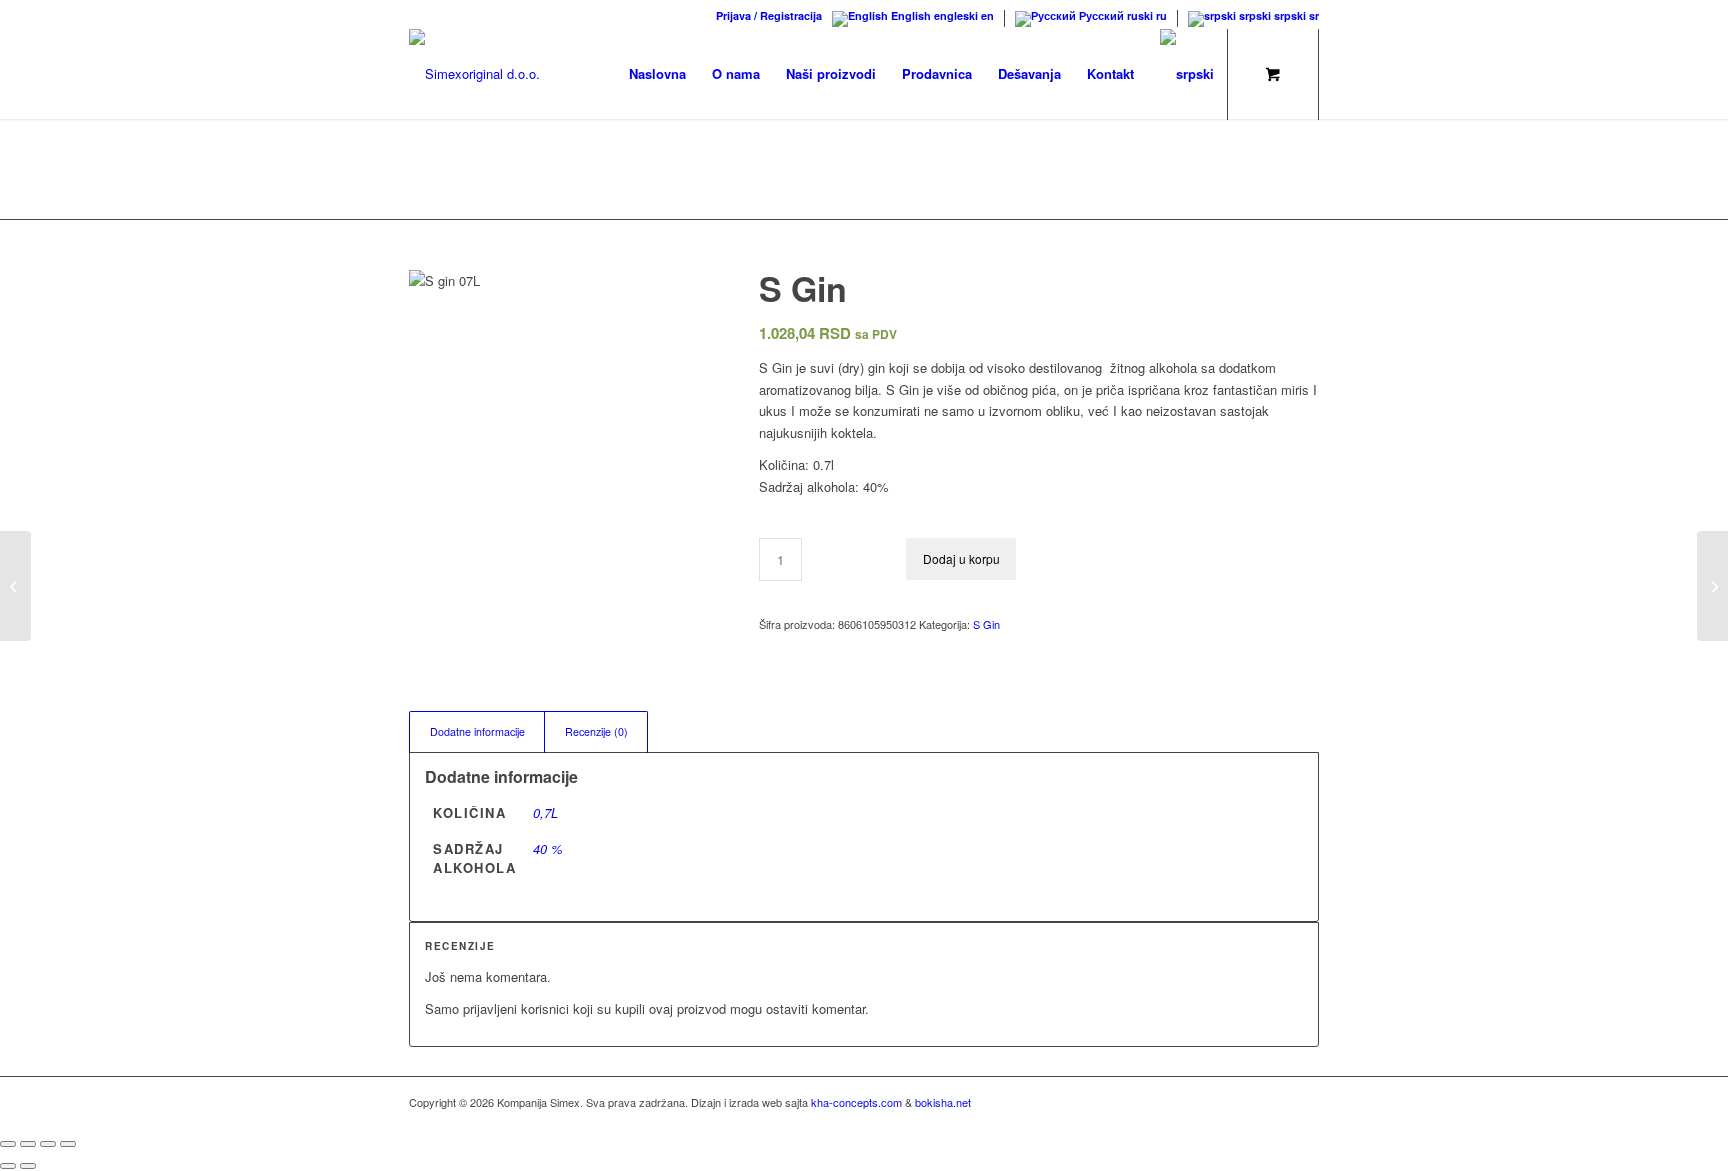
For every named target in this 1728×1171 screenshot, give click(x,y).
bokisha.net (943, 1102)
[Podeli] (48, 1144)
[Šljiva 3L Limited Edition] (15, 586)
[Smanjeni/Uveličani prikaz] (8, 1144)
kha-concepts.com (856, 1102)
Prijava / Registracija (769, 15)
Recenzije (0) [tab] (596, 731)
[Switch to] (1187, 74)
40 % (548, 848)
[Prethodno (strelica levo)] (8, 1166)
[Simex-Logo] (474, 74)
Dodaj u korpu (961, 558)
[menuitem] (764, 15)
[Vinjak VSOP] (1712, 586)
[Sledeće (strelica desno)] (28, 1166)
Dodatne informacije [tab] (477, 731)
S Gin (986, 624)
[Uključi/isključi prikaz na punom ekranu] (28, 1144)
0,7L (545, 812)
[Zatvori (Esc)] (68, 1144)
